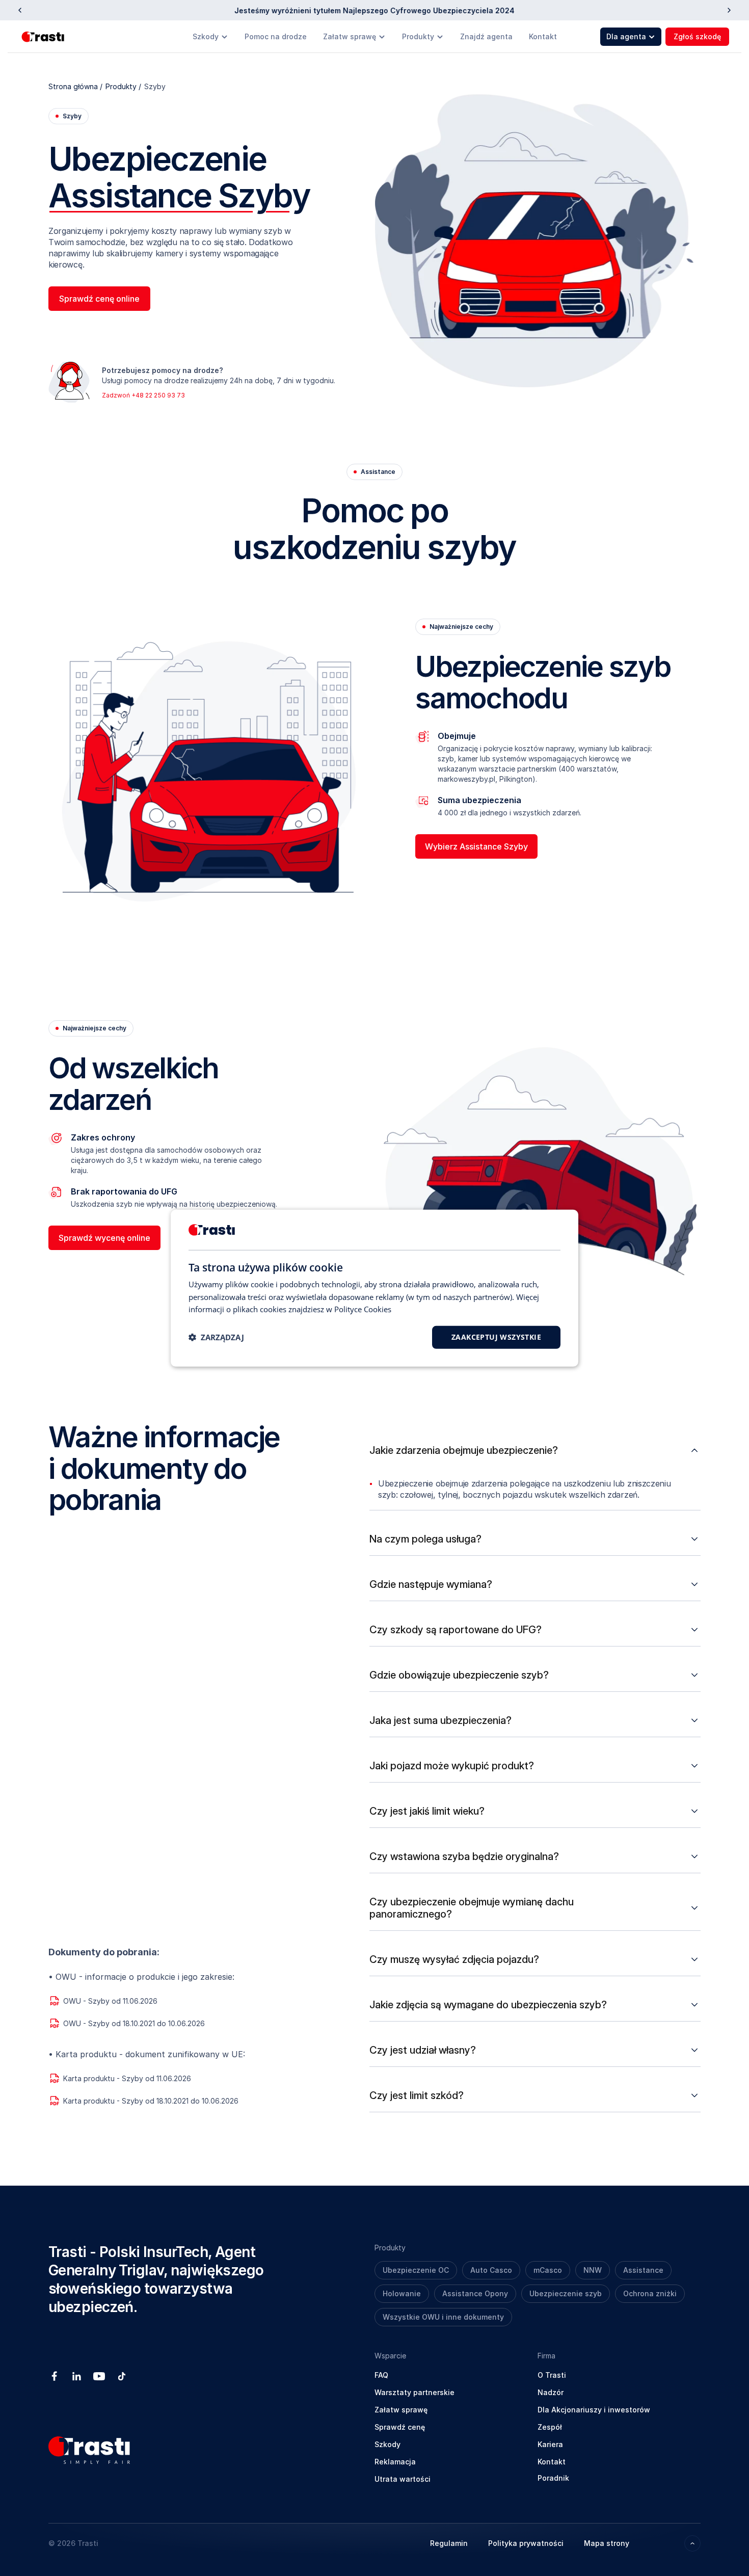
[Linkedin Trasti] (77, 2376)
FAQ (381, 2375)
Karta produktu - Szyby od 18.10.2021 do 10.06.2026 (151, 2101)
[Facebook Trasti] (55, 2376)
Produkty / (123, 86)
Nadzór (551, 2392)
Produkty (418, 36)
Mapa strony (607, 2543)
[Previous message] (20, 10)
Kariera (550, 2444)
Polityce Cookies (363, 1309)
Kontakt (543, 36)
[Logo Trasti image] (44, 37)
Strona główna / (75, 86)
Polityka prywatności (526, 2543)
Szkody (206, 36)
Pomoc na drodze (276, 36)
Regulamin (449, 2543)
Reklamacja (395, 2462)
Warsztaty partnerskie (414, 2392)
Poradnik (553, 2478)
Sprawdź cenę (400, 2427)
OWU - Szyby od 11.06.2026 (110, 2001)
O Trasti (552, 2375)
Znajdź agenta (486, 36)
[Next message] (729, 10)
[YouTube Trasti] (99, 2376)
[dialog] (374, 1288)
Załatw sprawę (350, 36)
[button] (216, 1337)
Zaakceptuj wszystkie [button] (496, 1337)
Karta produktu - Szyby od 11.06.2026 (127, 2078)
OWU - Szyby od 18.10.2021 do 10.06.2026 (134, 2023)
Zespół (550, 2427)
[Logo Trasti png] (89, 2450)
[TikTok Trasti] (122, 2376)
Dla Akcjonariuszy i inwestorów (594, 2410)
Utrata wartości (403, 2479)
